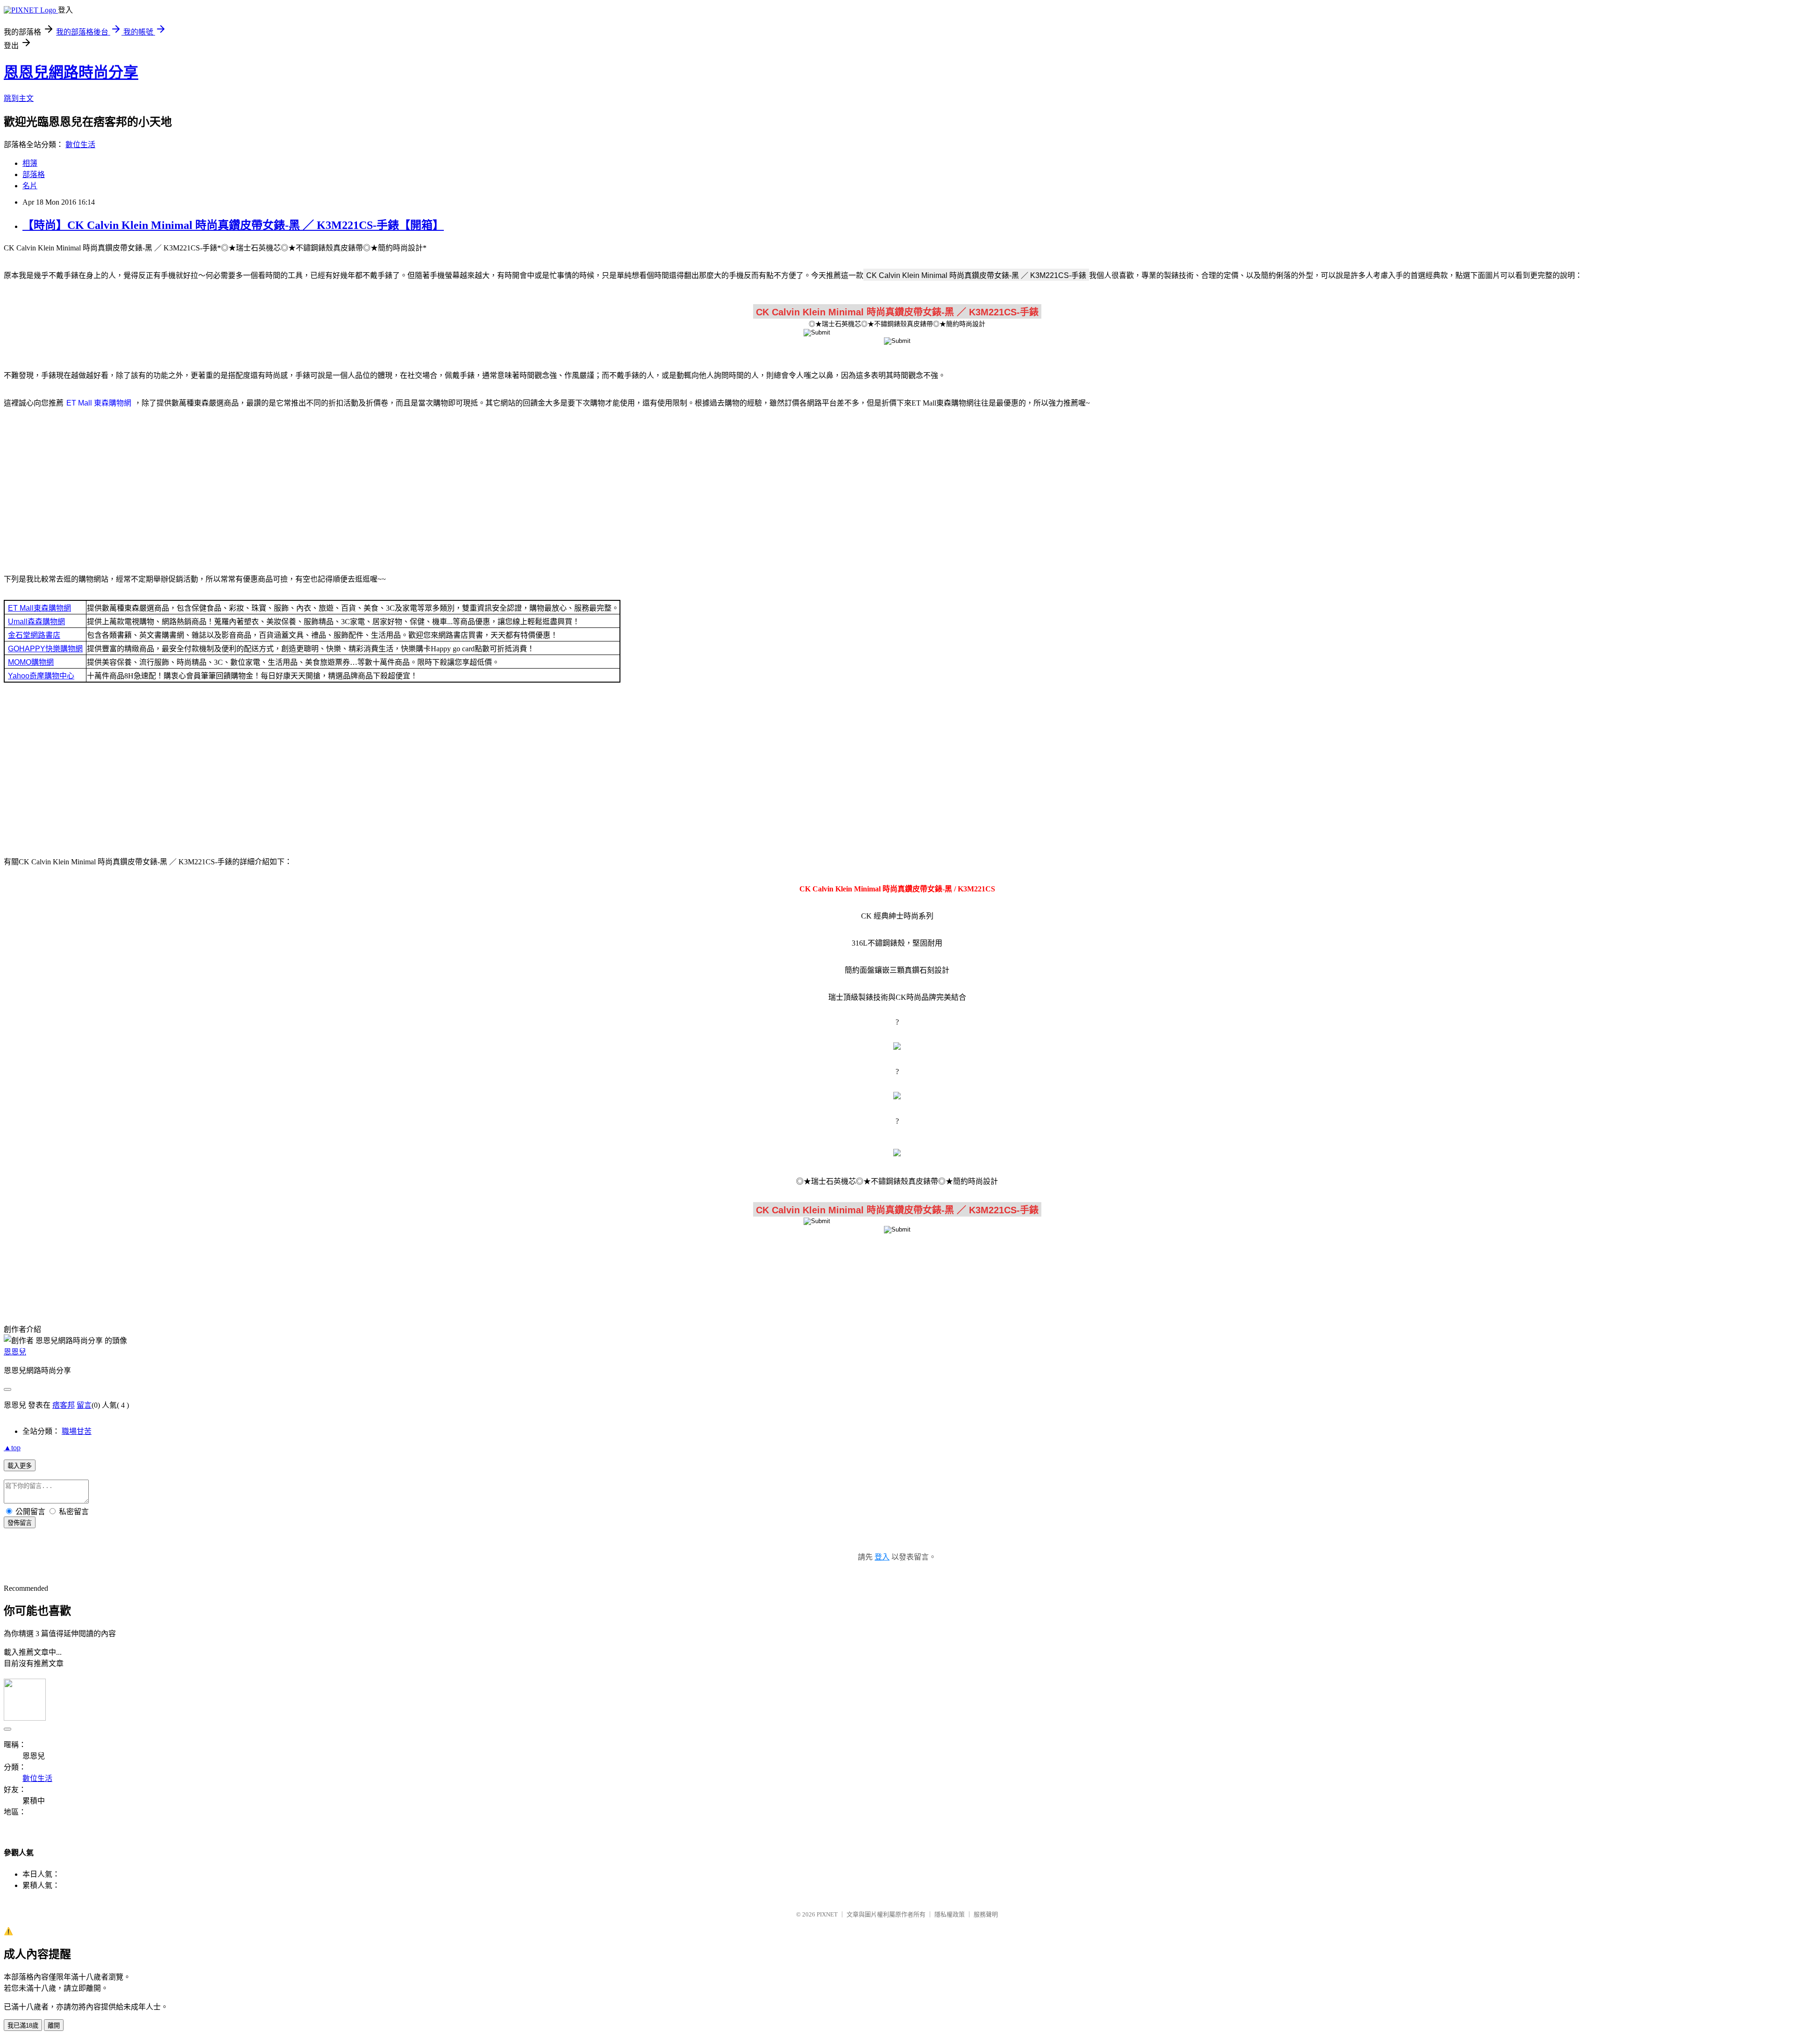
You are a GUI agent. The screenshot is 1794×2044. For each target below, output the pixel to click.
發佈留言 (20, 1523)
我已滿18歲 (23, 2026)
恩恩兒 (15, 1352)
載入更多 (20, 1466)
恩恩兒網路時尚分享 (71, 72)
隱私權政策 (950, 1914)
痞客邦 (64, 1405)
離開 (54, 2026)
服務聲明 (986, 1914)
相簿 (30, 163)
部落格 (34, 174)
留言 (84, 1405)
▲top (12, 1448)
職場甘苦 (77, 1431)
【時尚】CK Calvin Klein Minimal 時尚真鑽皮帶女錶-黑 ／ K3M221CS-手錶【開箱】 (233, 225)
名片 (30, 186)
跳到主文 (19, 98)
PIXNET (827, 1914)
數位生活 (80, 145)
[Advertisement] (897, 490)
